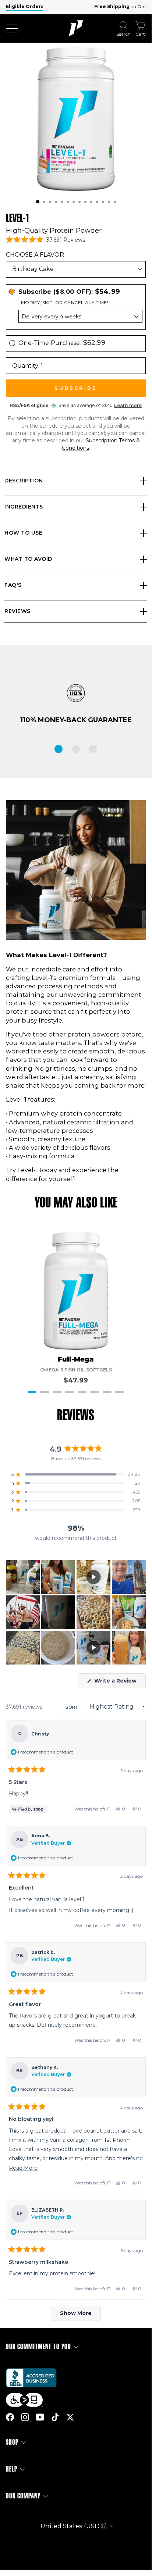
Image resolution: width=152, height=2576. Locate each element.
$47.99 (76, 1380)
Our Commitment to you (38, 2347)
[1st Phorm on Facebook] (10, 2417)
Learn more (128, 405)
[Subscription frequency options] (76, 316)
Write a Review (119, 1683)
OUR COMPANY (23, 2496)
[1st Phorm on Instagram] (25, 2417)
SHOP (12, 2442)
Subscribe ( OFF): (69, 292)
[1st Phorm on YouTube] (40, 2417)
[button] (38, 202)
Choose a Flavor (35, 255)
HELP (12, 2469)
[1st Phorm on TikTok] (55, 2417)
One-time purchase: (62, 343)
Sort (73, 1707)
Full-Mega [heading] (76, 1360)
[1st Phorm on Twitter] (70, 2417)
